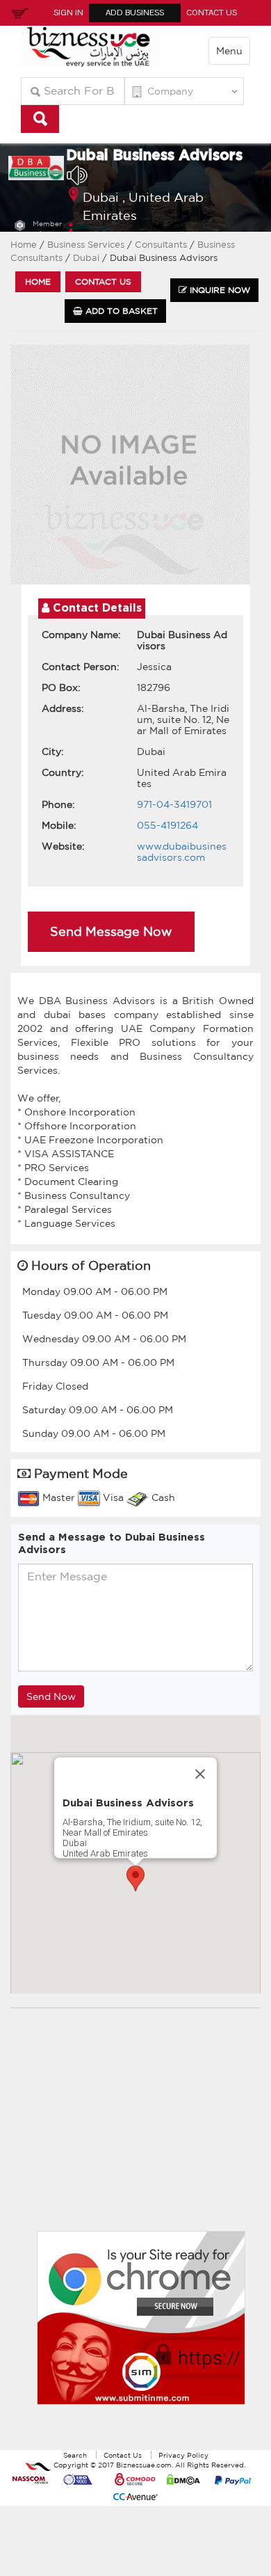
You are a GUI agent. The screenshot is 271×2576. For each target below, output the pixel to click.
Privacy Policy (183, 2455)
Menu (229, 51)
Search (75, 2455)
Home (24, 245)
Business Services (86, 245)
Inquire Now (219, 290)
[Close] (200, 1774)
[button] (135, 1878)
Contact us (103, 281)
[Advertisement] (141, 2130)
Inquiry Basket (18, 13)
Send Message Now (111, 931)
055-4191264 (167, 825)
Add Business (135, 13)
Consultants (162, 245)
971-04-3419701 (174, 804)
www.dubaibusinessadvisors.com (182, 852)
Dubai (88, 258)
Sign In (68, 13)
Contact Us (212, 13)
